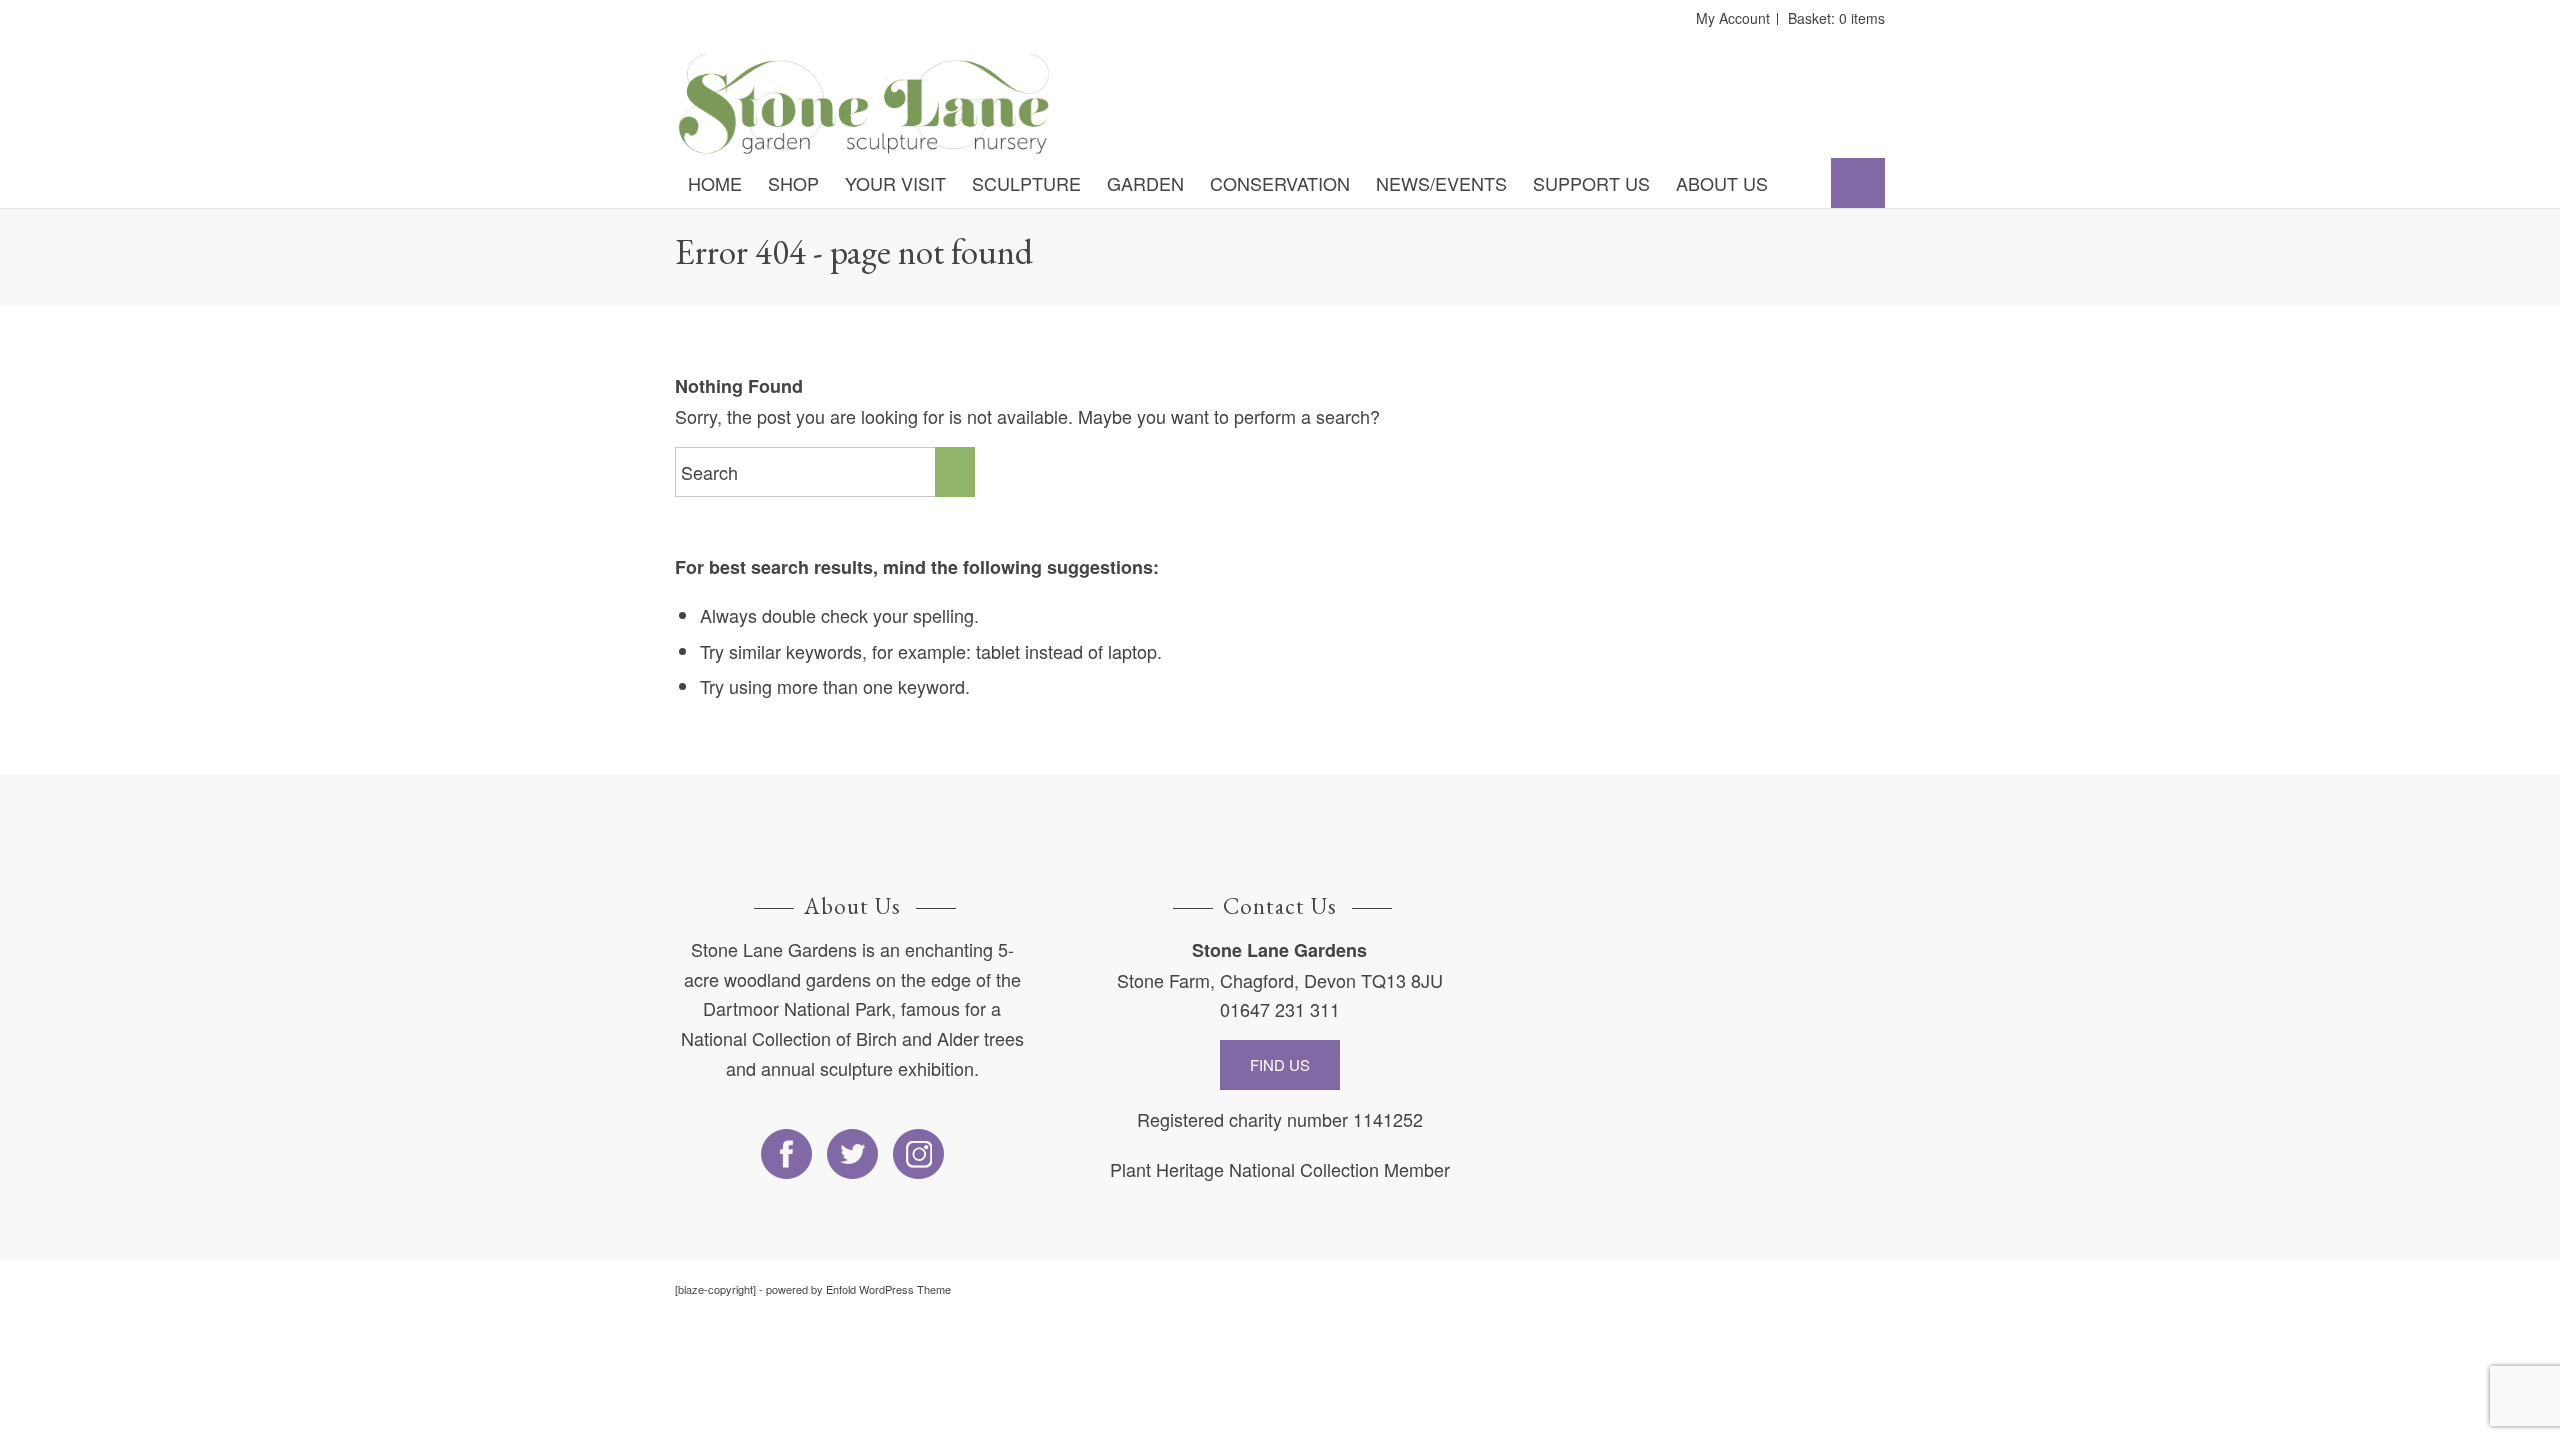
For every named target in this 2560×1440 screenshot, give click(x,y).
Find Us (1280, 1064)
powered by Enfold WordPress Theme (858, 1289)
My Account (1733, 18)
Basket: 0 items (1836, 18)
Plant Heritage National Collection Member (1280, 1169)
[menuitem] (715, 183)
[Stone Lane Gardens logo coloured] (864, 104)
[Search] (1858, 183)
